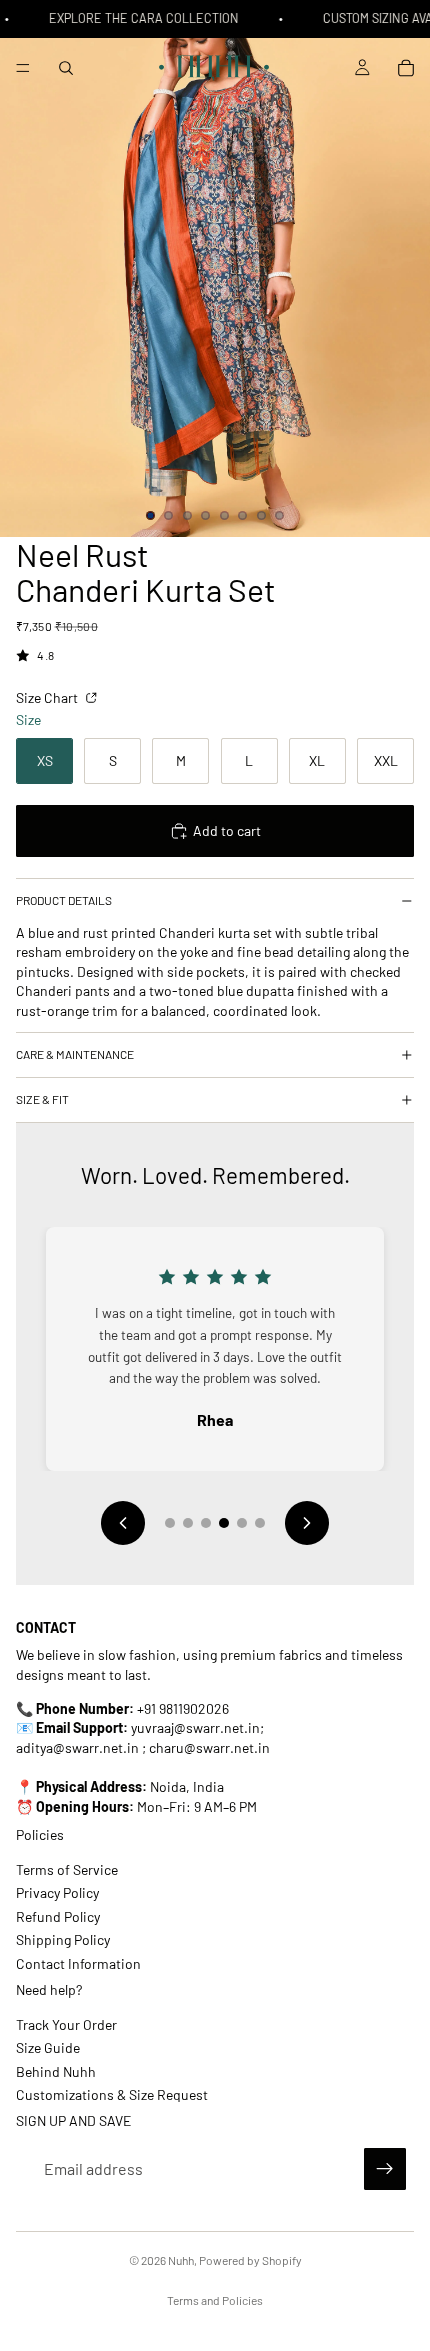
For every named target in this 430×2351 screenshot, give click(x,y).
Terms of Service (67, 1869)
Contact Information (78, 1962)
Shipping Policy (63, 1939)
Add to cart (227, 830)
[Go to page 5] (242, 1523)
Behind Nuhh (56, 2070)
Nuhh (181, 2260)
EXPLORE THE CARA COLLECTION (140, 18)
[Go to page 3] (206, 1523)
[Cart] (406, 68)
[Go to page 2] (188, 1523)
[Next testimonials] (307, 1523)
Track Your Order (66, 2023)
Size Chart (48, 697)
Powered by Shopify (250, 2260)
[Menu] (23, 68)
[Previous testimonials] (123, 1523)
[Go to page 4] (224, 1523)
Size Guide (48, 2047)
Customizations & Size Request (112, 2093)
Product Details (64, 900)
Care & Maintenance (75, 1054)
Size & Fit (42, 1099)
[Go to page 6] (260, 1523)
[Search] (66, 68)
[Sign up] (385, 2169)
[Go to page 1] (170, 1523)
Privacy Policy (57, 1892)
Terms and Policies (215, 2300)
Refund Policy (58, 1915)
